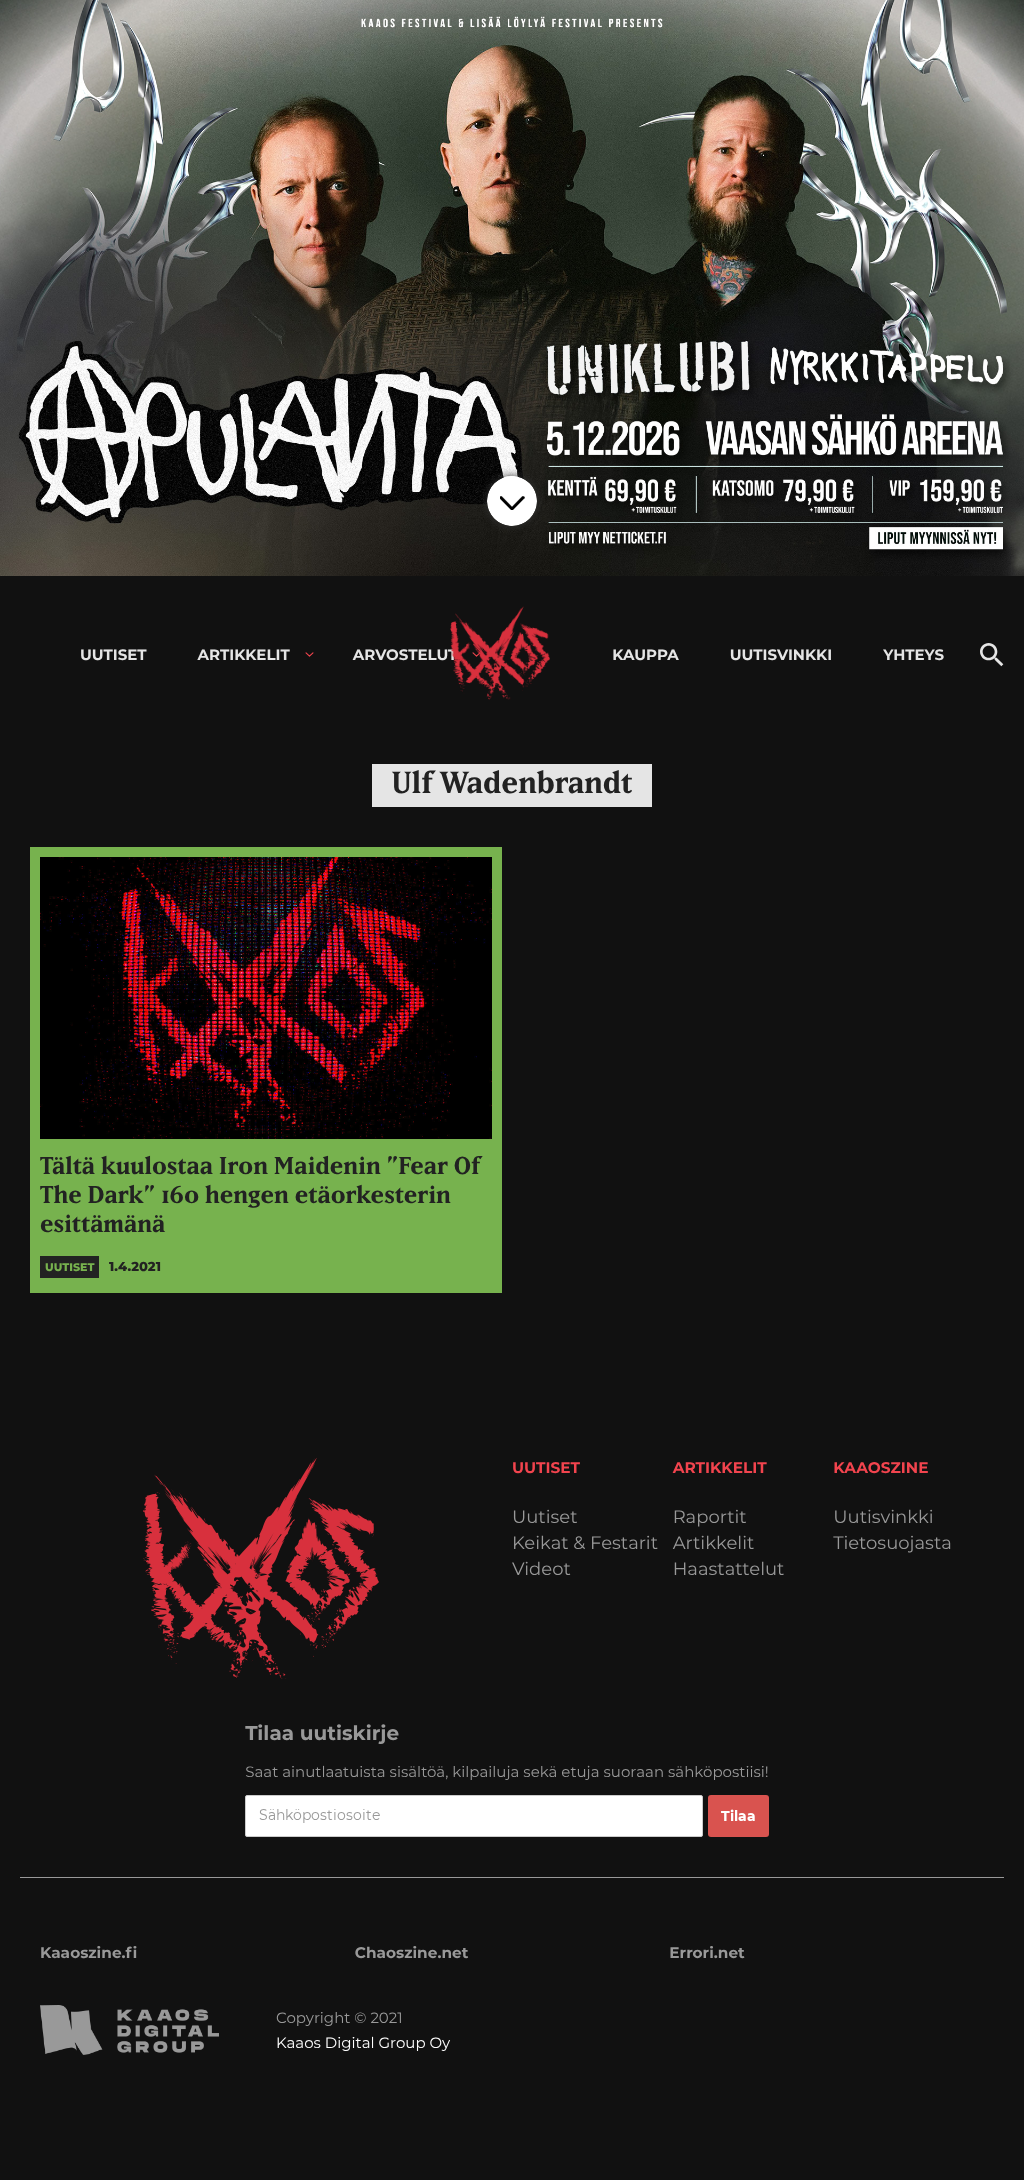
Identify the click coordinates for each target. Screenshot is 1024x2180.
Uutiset (545, 1517)
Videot (541, 1569)
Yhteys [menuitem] (913, 654)
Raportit (710, 1517)
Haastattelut (729, 1569)
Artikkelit (714, 1543)
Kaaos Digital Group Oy (363, 2042)
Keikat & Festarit (585, 1543)
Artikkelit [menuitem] (244, 654)
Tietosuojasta (892, 1543)
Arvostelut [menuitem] (405, 654)
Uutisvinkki (883, 1517)
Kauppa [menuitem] (645, 654)
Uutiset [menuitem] (113, 654)
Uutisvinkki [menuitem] (781, 654)
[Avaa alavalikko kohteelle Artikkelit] (309, 654)
